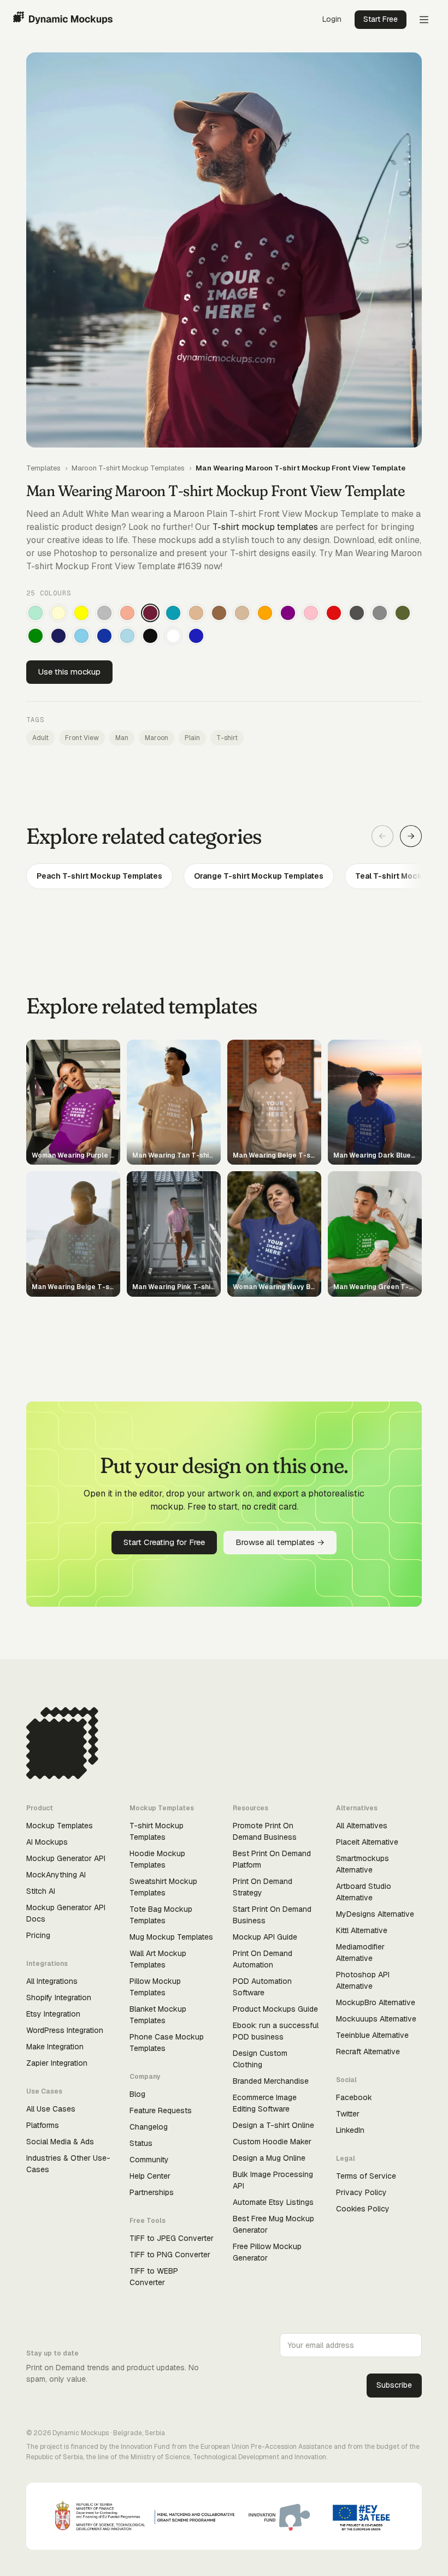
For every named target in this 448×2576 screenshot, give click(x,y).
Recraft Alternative (368, 2052)
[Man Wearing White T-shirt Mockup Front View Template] (173, 636)
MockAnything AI (56, 1875)
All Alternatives (362, 1826)
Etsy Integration (53, 2014)
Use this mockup (69, 672)
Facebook (354, 2097)
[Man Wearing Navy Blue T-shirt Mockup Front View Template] (58, 636)
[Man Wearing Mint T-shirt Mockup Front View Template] (36, 613)
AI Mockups (47, 1842)
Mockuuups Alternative (376, 2019)
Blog (137, 2094)
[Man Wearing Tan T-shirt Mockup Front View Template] (196, 613)
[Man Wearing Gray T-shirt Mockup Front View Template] (380, 613)
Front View (82, 738)
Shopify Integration (59, 1997)
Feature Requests (161, 2110)
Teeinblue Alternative (372, 2035)
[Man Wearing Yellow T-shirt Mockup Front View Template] (81, 613)
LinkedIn (350, 2130)
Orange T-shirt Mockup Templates (259, 876)
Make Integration (55, 2047)
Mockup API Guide (265, 1937)
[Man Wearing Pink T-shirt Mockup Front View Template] (311, 613)
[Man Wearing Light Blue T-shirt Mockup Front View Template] (127, 636)
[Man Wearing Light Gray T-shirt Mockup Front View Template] (104, 613)
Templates (43, 468)
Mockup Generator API (66, 1858)
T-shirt (227, 738)
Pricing (38, 1935)
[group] (224, 876)
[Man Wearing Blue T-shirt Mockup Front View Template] (196, 636)
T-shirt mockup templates (265, 527)
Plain (192, 738)
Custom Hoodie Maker (272, 2142)
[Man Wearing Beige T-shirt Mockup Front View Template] (242, 613)
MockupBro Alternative (376, 2002)
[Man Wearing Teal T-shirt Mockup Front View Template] (173, 613)
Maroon (157, 738)
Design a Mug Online (269, 2158)
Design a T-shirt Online (273, 2125)
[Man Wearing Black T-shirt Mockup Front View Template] (150, 636)
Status (141, 2143)
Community (149, 2160)
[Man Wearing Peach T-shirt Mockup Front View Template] (127, 613)
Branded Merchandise (271, 2081)
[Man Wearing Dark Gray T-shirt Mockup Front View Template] (357, 613)
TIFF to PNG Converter (170, 2255)
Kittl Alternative (362, 1930)
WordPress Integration (65, 2030)
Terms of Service (366, 2176)
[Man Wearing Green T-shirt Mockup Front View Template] (36, 636)
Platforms (43, 2125)
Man (122, 738)
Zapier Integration (57, 2063)
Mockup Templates (60, 1826)
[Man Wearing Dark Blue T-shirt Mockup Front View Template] (104, 636)
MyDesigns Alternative (375, 1914)
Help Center (150, 2176)
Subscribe (394, 2385)
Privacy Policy (361, 2192)
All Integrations (52, 1981)
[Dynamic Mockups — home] (63, 20)
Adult (40, 738)
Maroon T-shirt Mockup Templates (128, 468)
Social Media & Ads (60, 2142)
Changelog (149, 2127)
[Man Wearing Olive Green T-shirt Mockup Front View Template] (403, 613)
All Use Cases (51, 2109)
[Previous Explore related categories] (382, 836)
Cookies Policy (363, 2209)
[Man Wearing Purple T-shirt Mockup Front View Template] (288, 613)
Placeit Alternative (367, 1842)
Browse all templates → (280, 1542)
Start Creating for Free (164, 1542)
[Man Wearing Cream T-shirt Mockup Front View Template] (58, 613)
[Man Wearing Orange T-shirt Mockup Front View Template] (265, 613)
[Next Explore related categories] (411, 836)
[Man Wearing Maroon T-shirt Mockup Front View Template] (150, 613)
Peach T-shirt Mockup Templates (99, 876)
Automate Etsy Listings (273, 2202)
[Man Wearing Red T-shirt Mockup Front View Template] (334, 613)
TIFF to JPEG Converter (172, 2238)
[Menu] (424, 20)
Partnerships (152, 2192)
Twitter (348, 2114)
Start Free (381, 19)
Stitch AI (41, 1891)
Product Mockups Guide (275, 2009)
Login (332, 19)
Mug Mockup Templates (171, 1937)
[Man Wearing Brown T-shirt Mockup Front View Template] (219, 613)
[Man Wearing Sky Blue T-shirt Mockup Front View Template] (81, 636)
